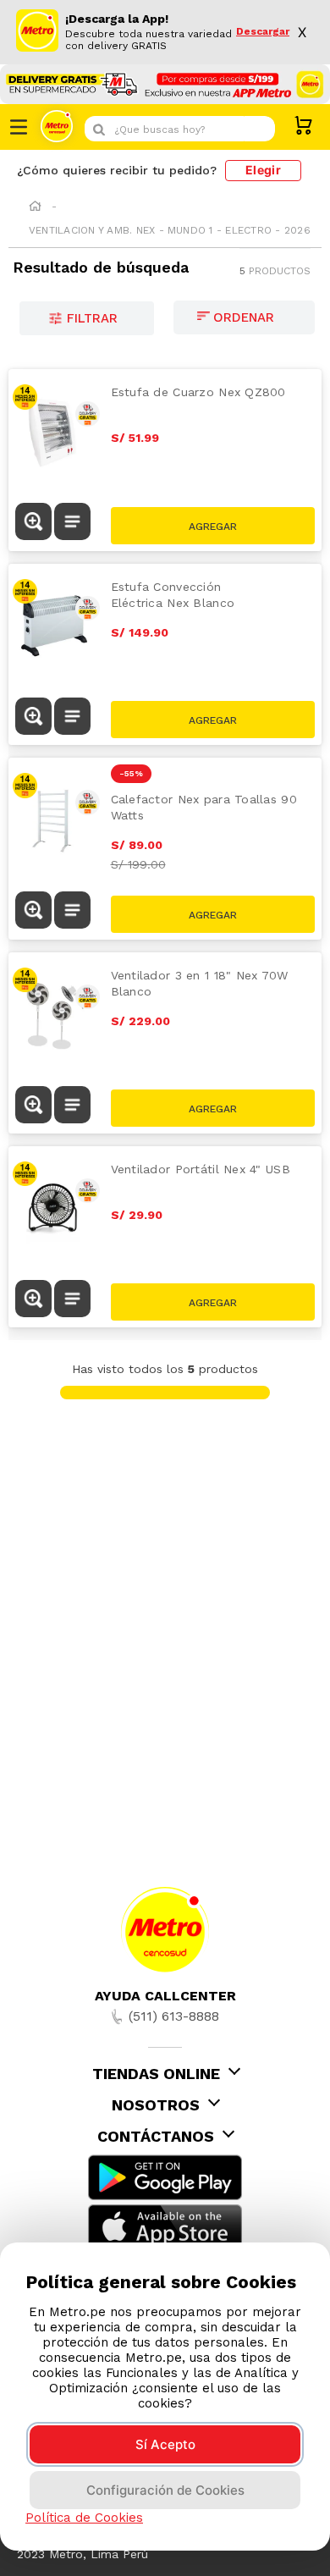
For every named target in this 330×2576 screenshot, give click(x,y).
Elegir (263, 170)
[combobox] (180, 129)
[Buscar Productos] (258, 129)
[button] (33, 523)
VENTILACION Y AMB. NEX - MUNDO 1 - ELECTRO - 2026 (170, 230)
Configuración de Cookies (165, 2490)
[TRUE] (213, 526)
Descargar (263, 32)
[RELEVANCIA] (244, 317)
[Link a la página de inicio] (35, 207)
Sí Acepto (165, 2444)
